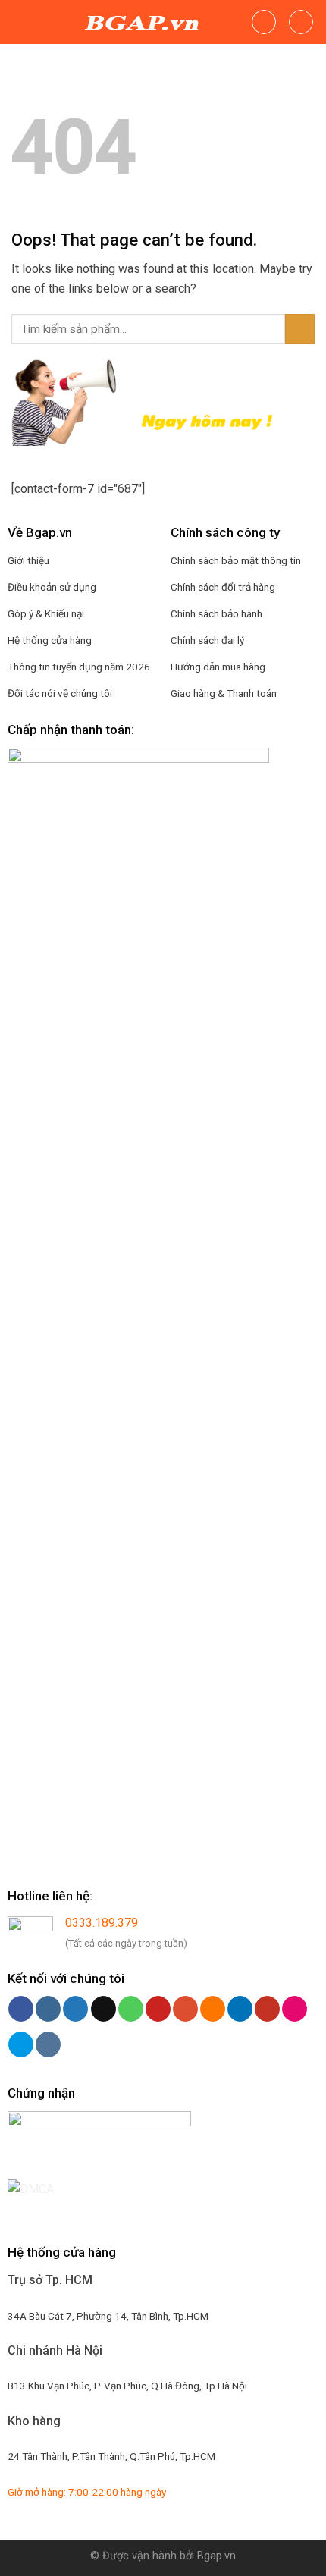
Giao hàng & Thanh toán (224, 693)
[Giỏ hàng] (301, 22)
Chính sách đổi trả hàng (223, 587)
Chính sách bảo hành (216, 613)
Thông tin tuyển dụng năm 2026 (79, 667)
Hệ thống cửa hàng (50, 640)
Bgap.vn (216, 2556)
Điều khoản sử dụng (52, 587)
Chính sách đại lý (207, 640)
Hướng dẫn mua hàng (218, 667)
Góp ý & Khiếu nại (46, 613)
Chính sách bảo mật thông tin (236, 560)
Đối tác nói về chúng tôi (60, 693)
